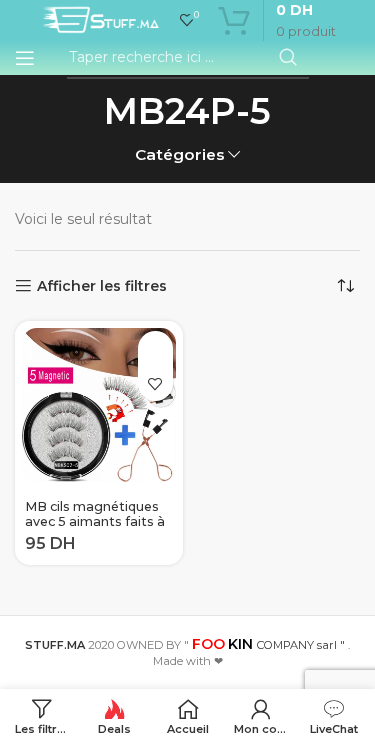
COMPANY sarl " (268, 645)
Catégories (180, 154)
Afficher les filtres (102, 286)
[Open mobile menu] (25, 58)
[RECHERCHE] (288, 58)
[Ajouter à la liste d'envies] (155, 383)
